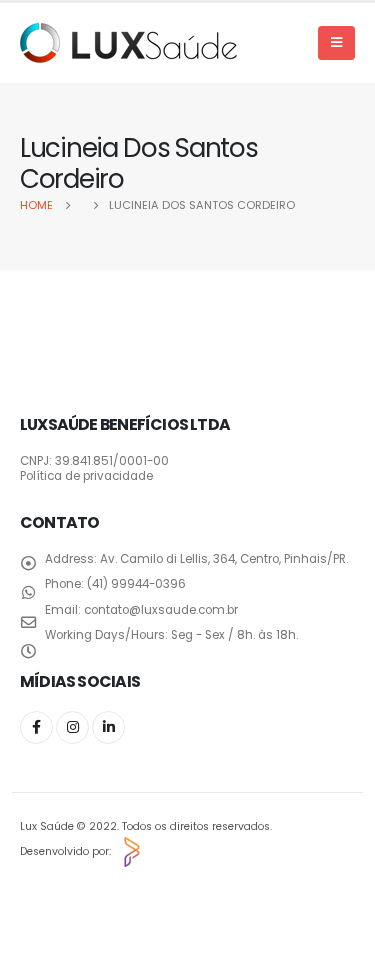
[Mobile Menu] (336, 43)
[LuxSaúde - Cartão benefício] (128, 43)
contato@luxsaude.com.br (161, 610)
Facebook (36, 727)
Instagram (72, 727)
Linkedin (108, 727)
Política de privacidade (86, 476)
